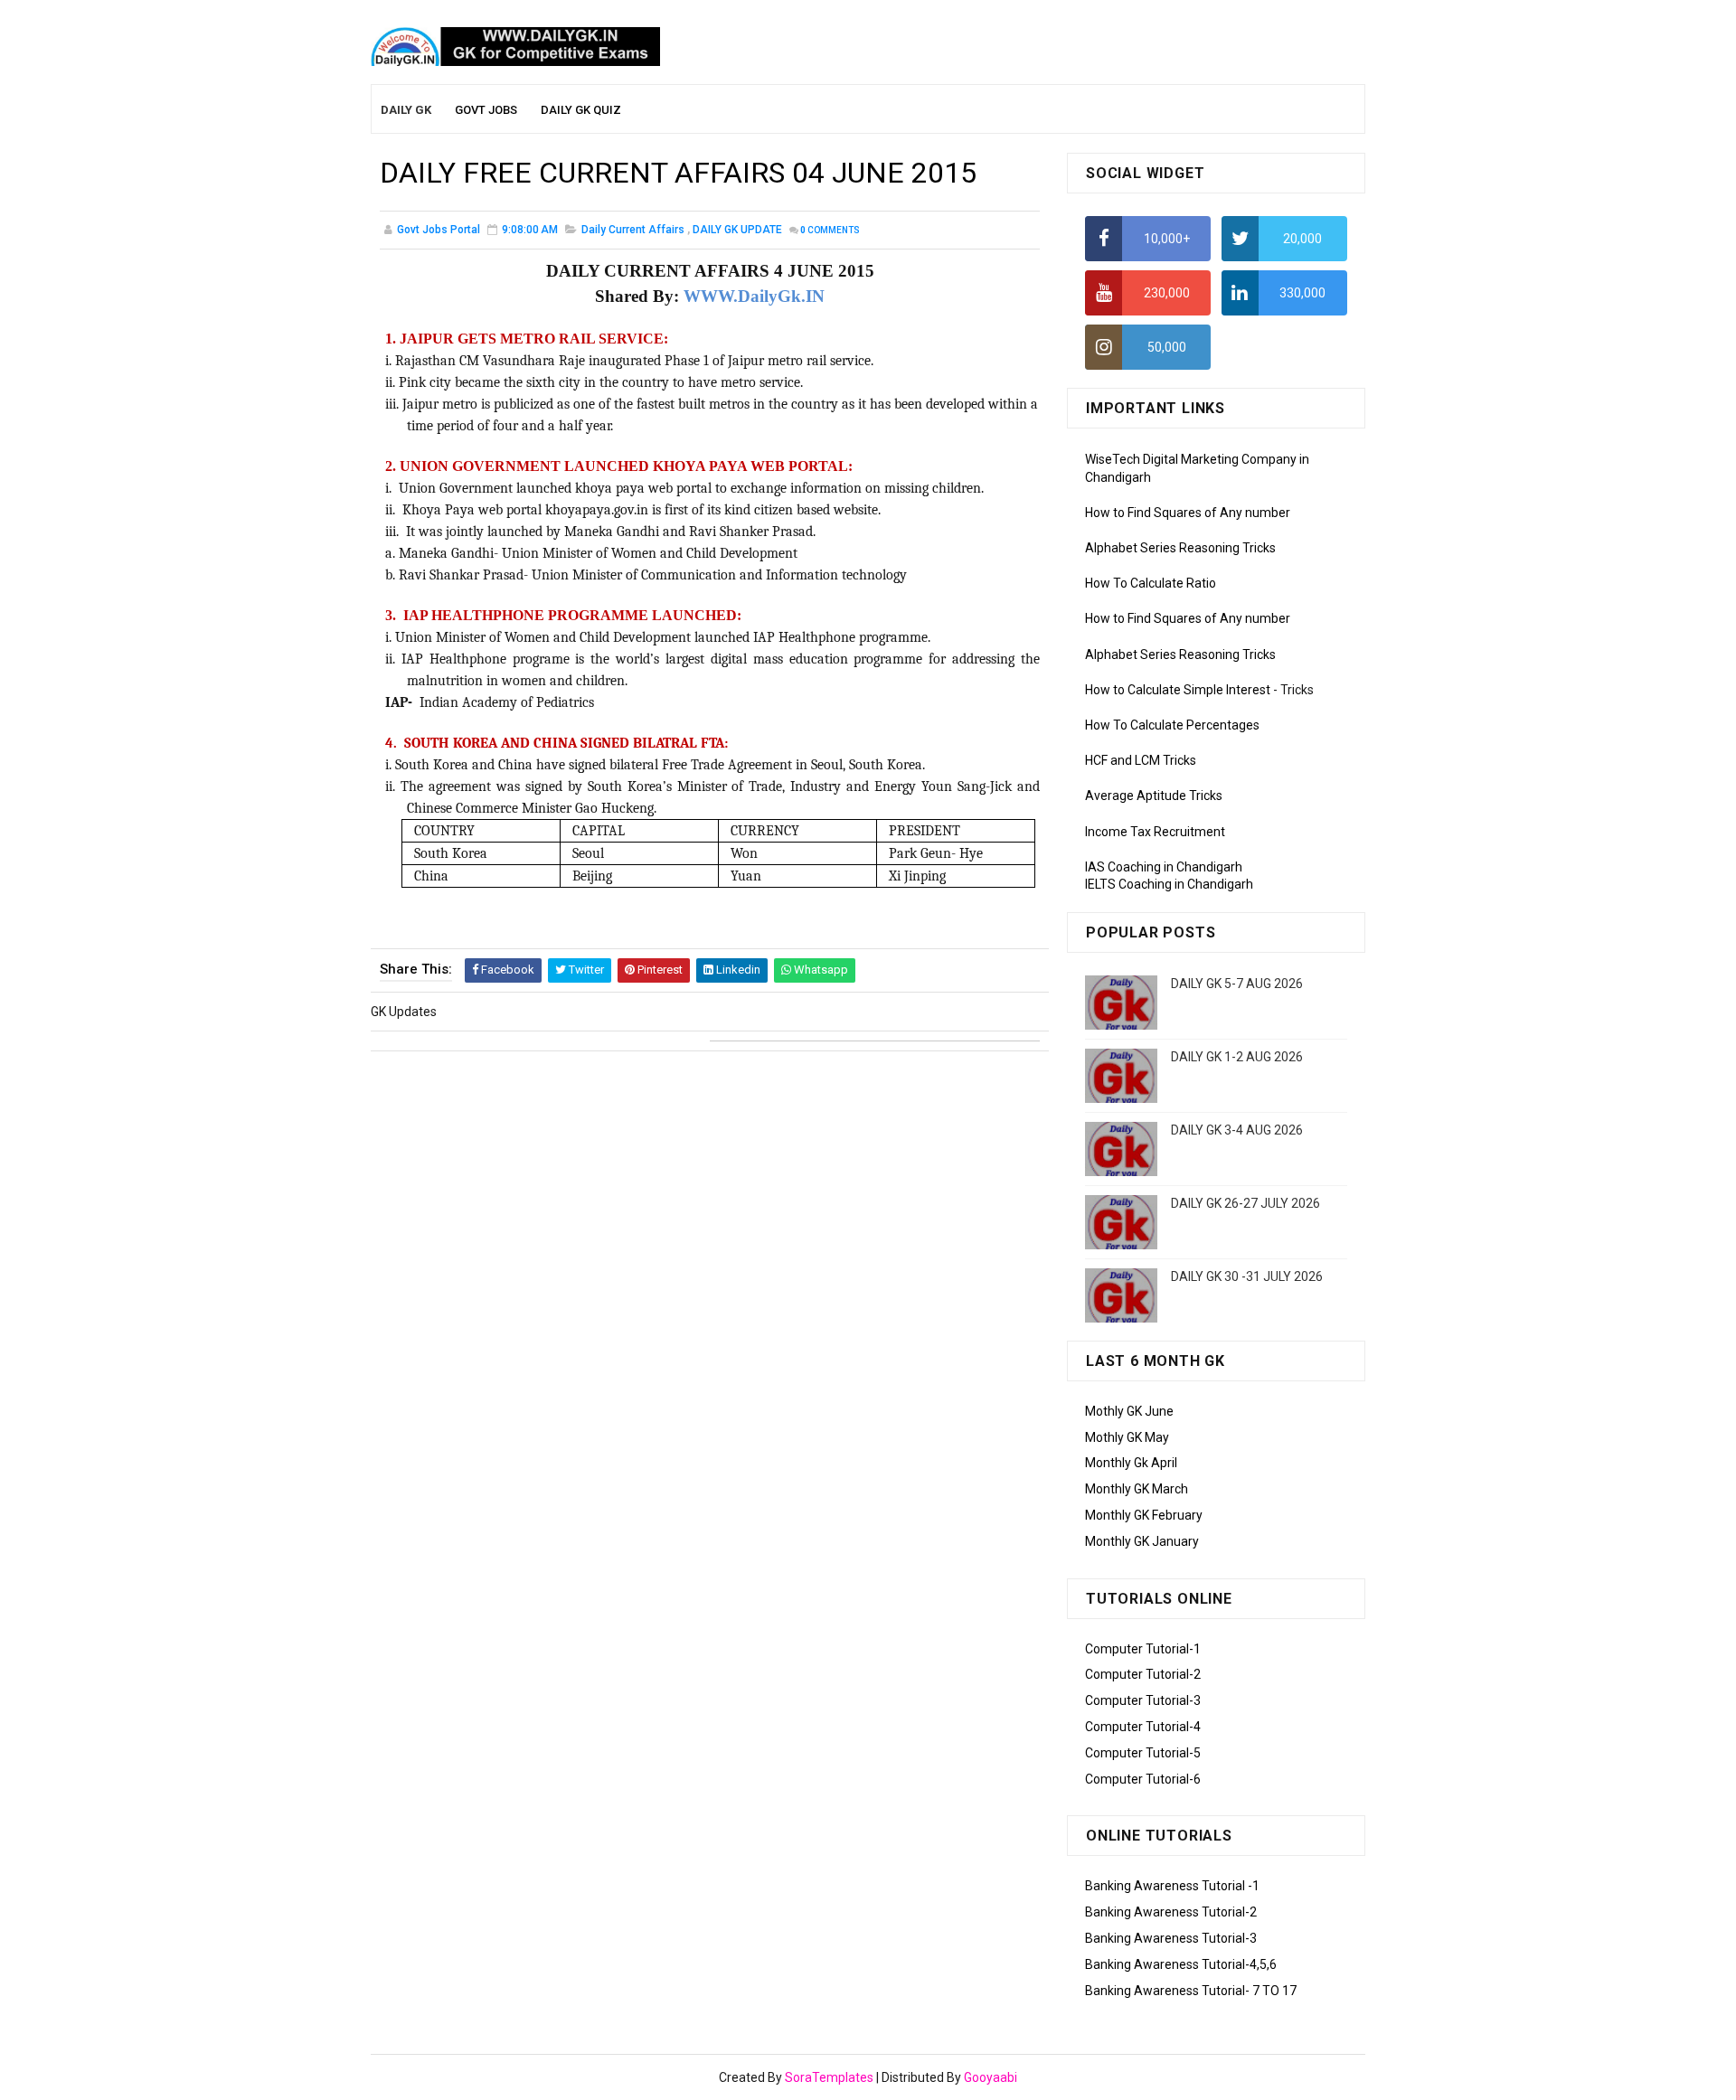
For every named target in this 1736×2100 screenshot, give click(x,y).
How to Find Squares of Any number (1188, 513)
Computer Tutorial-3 (1143, 1700)
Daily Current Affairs (633, 230)
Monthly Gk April (1131, 1463)
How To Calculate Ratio (1151, 583)
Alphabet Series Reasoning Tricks (1180, 548)
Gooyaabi (991, 2077)
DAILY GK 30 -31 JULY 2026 (1247, 1276)
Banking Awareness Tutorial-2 (1171, 1912)
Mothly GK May (1127, 1437)
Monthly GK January (1142, 1541)
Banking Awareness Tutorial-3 (1171, 1938)
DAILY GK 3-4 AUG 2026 (1237, 1130)
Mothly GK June (1129, 1411)
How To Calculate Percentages (1172, 725)
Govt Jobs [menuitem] (486, 110)
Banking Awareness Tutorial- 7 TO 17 (1191, 1991)
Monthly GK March (1137, 1489)
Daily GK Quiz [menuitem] (581, 110)
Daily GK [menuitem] (406, 110)
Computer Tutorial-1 (1143, 1649)
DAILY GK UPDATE (737, 230)
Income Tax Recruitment (1155, 832)
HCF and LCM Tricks (1141, 760)
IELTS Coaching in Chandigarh (1169, 884)
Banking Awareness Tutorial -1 (1172, 1886)
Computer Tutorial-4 (1143, 1727)
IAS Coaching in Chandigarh (1164, 867)
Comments (830, 230)
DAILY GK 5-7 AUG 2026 (1237, 984)
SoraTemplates (829, 2077)
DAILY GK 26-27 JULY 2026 (1245, 1203)
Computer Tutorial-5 (1143, 1753)
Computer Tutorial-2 (1143, 1674)
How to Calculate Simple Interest (1178, 690)
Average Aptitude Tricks (1154, 796)
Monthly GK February (1144, 1515)
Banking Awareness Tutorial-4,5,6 (1181, 1964)
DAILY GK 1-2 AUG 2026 (1237, 1057)
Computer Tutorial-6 (1143, 1779)
